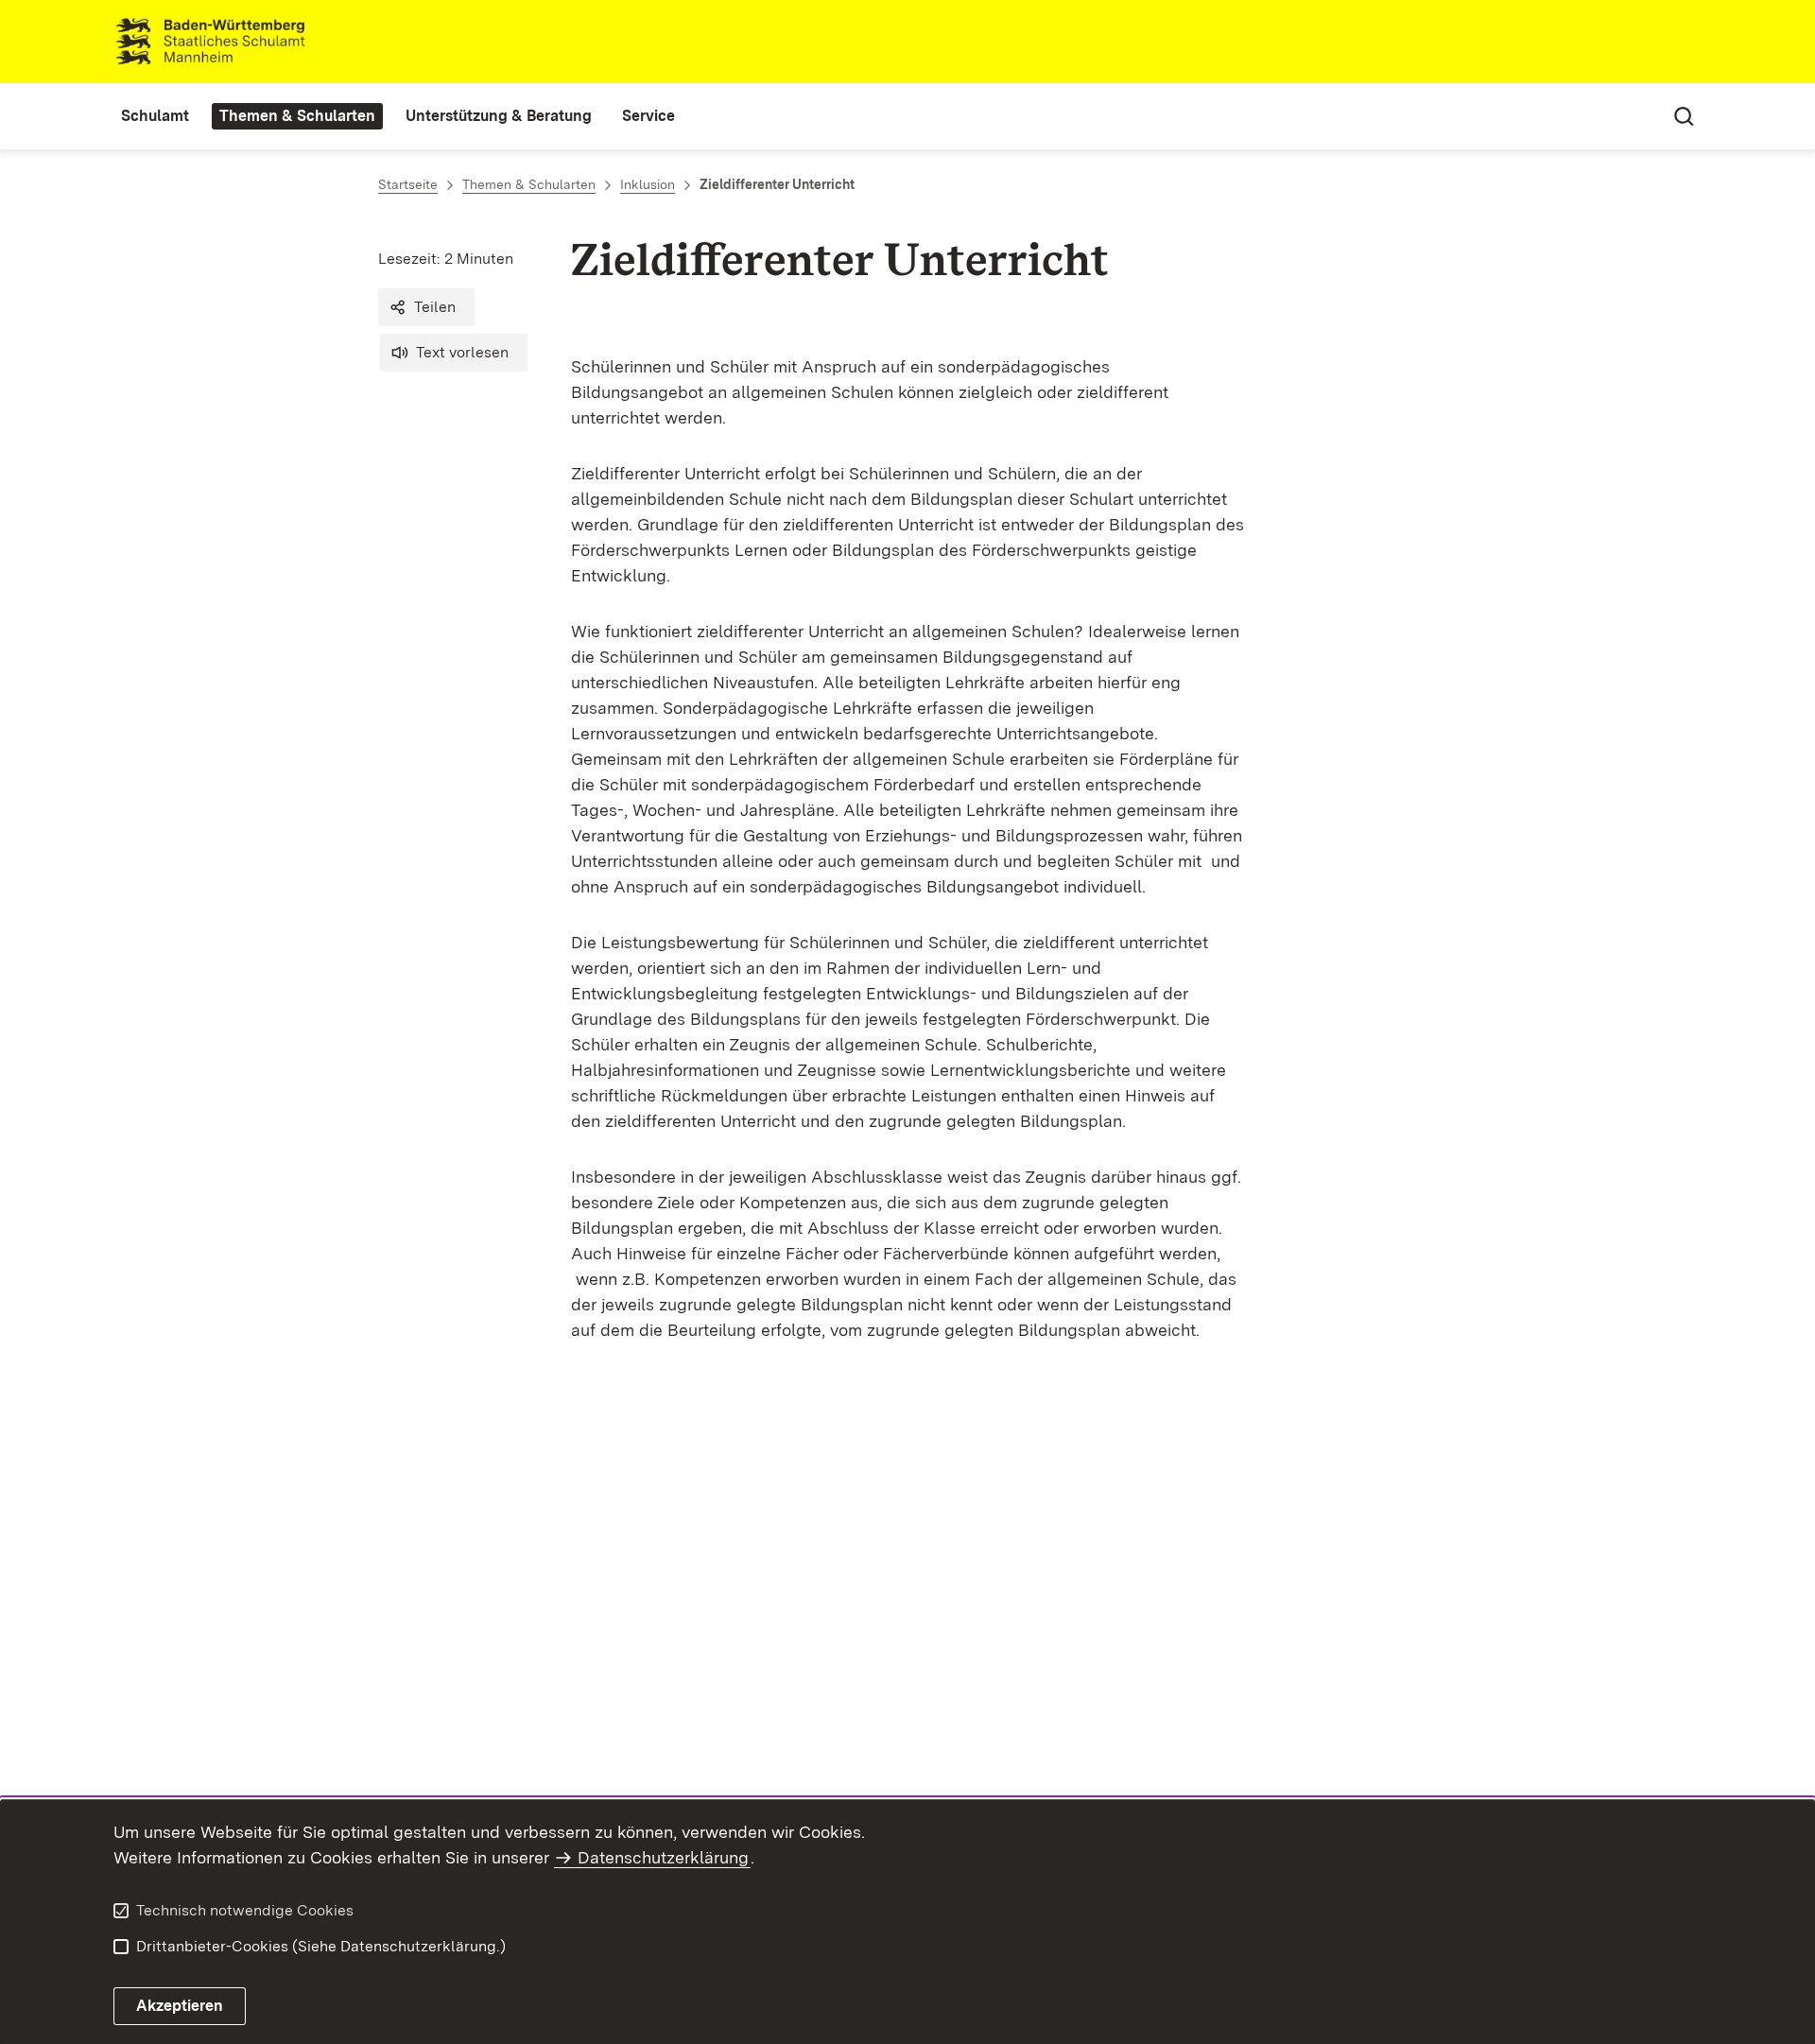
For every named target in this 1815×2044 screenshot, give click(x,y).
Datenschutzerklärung (663, 1857)
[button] (426, 307)
